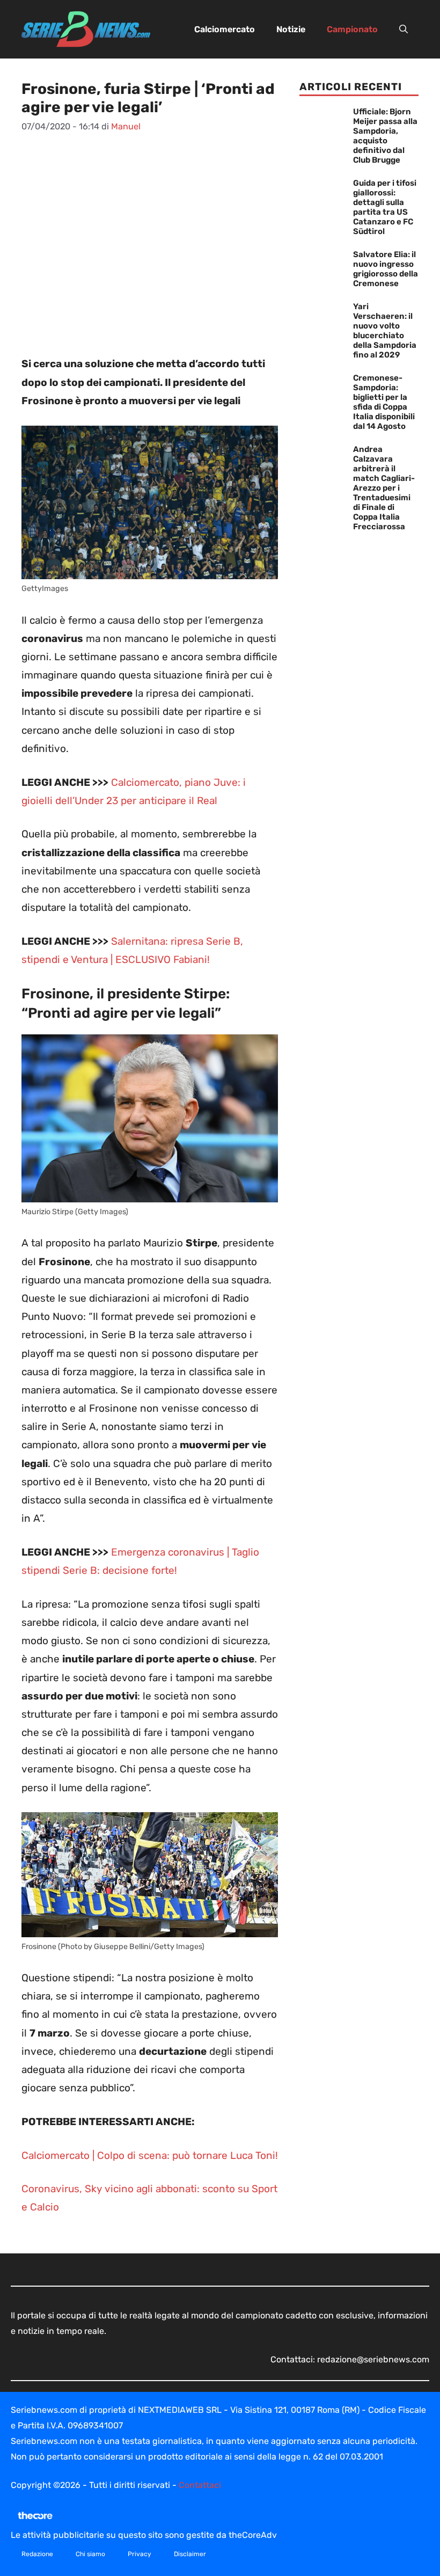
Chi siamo (90, 2554)
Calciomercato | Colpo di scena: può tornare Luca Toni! (150, 2155)
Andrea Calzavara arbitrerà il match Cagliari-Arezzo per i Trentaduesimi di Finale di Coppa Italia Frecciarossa (384, 488)
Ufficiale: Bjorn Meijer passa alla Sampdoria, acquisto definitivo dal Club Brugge (385, 136)
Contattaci (200, 2485)
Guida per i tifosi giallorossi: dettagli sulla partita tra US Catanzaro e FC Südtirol (385, 207)
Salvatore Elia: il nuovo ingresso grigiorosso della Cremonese (386, 269)
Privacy (140, 2554)
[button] (404, 30)
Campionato (352, 29)
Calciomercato (225, 29)
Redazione (37, 2554)
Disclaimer (190, 2554)
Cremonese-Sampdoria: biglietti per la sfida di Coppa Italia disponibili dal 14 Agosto (384, 402)
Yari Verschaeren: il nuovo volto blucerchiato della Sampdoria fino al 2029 (385, 331)
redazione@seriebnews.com (373, 2359)
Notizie (291, 29)
